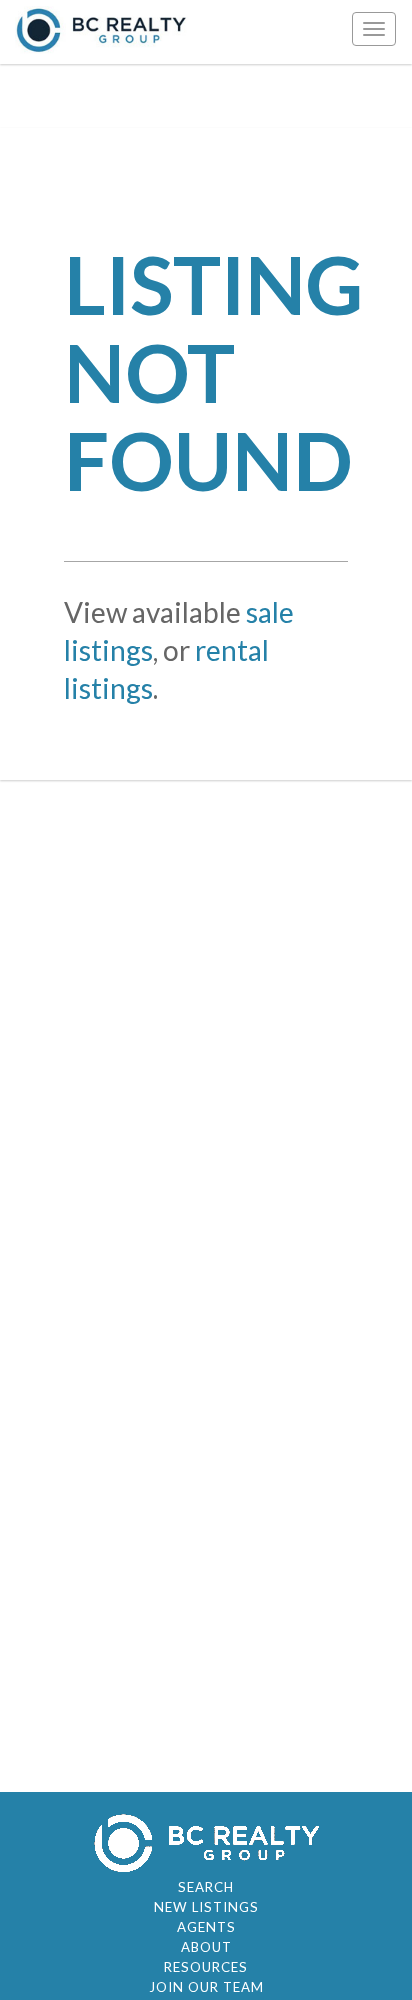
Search (206, 1887)
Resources (206, 1967)
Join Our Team (206, 1987)
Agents (206, 1927)
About (206, 1947)
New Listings (206, 1907)
